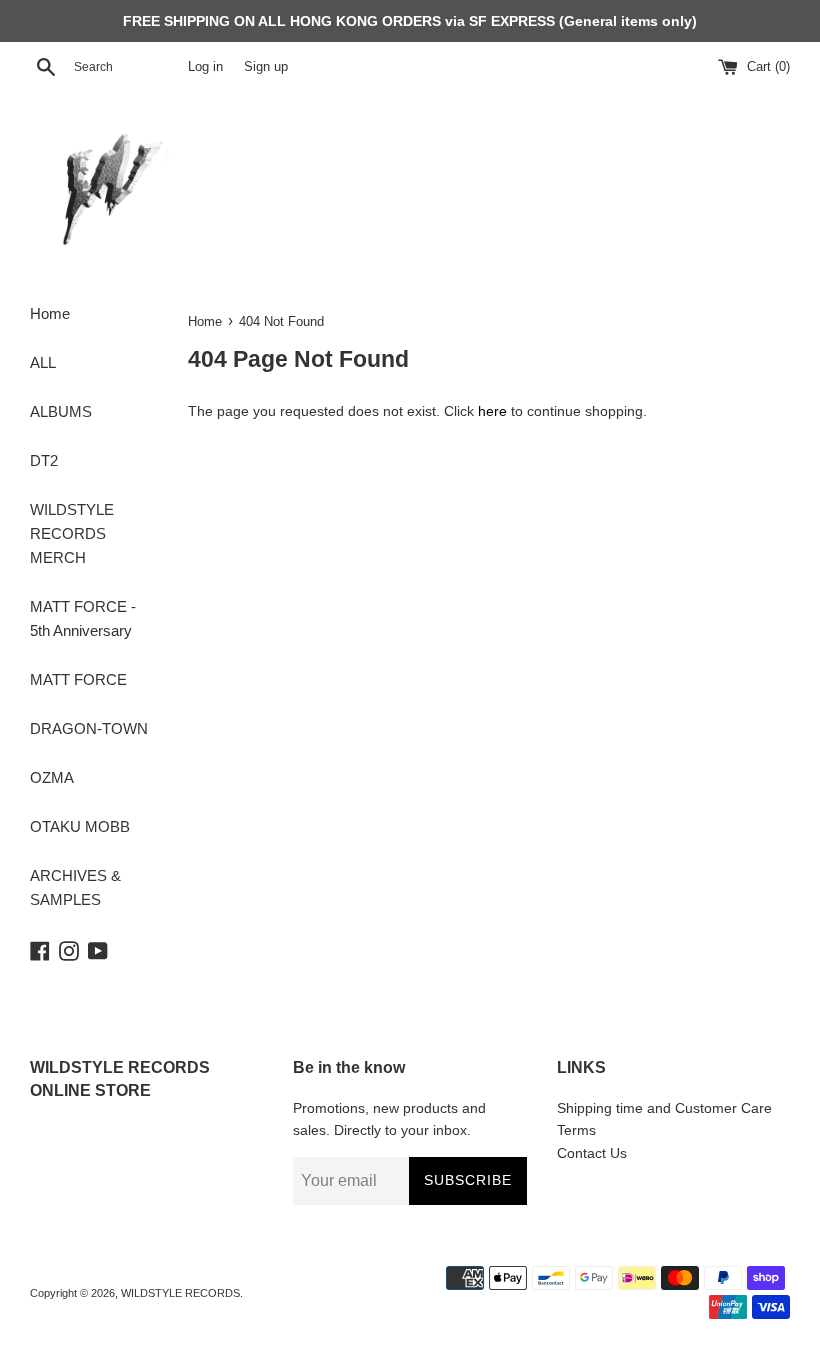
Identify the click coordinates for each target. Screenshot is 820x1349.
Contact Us (592, 1153)
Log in (205, 67)
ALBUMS (61, 411)
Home (50, 313)
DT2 (44, 460)
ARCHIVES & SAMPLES (75, 887)
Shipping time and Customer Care (664, 1108)
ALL (43, 362)
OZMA (52, 777)
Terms (576, 1130)
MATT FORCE (78, 679)
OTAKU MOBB (80, 826)
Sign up (266, 67)
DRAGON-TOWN (89, 728)
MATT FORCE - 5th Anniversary (83, 618)
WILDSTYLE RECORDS (180, 1293)
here (492, 411)
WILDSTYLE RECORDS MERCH (72, 533)
